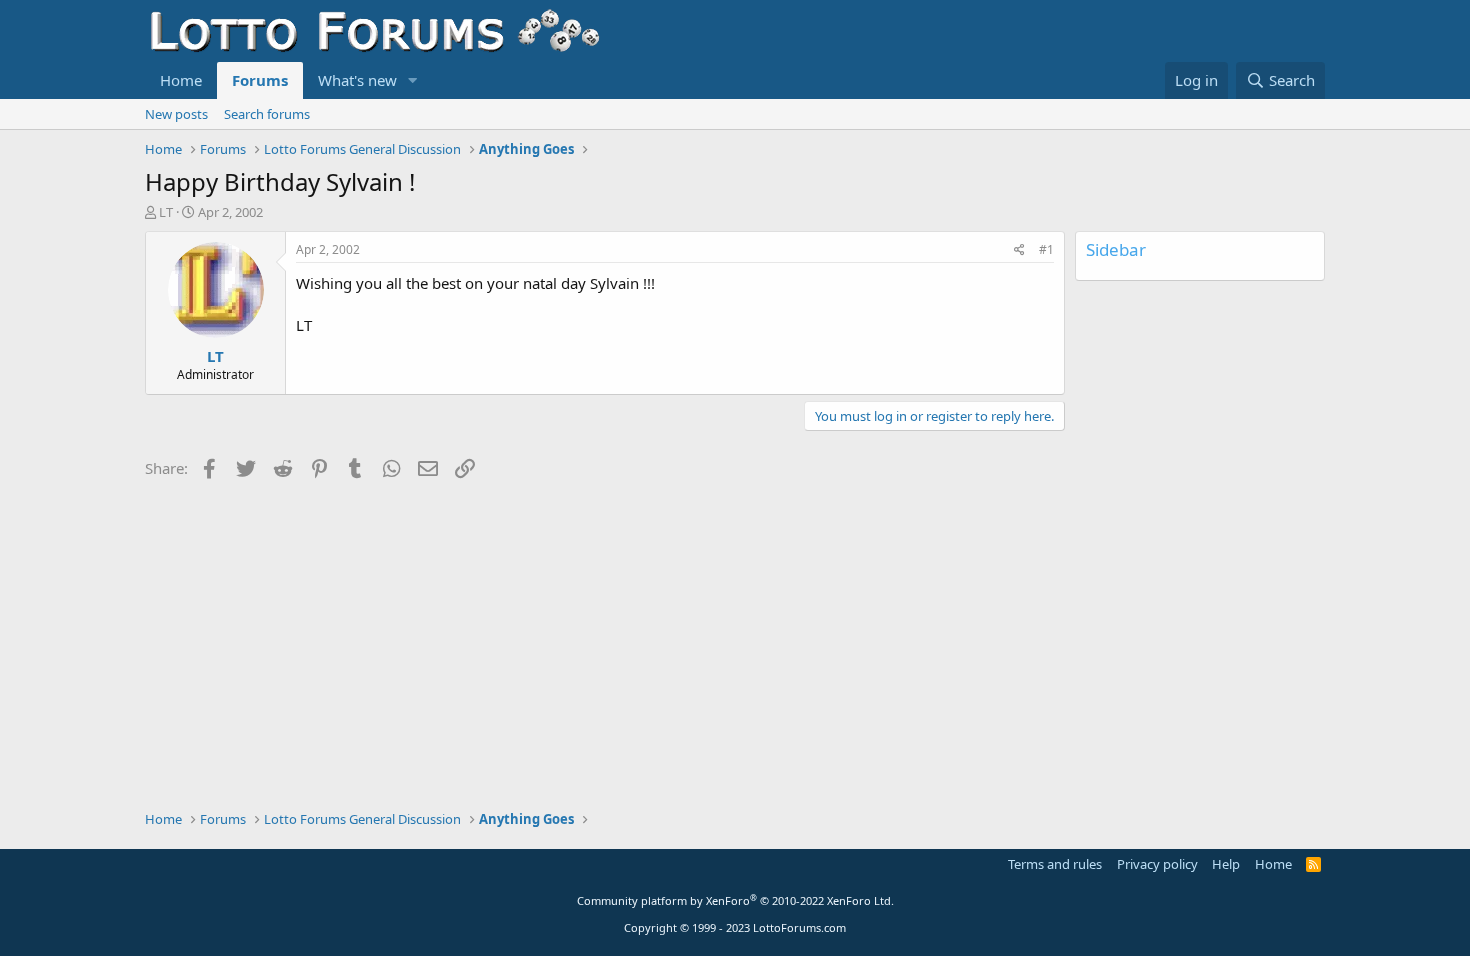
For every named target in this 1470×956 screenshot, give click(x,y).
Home (181, 80)
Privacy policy (1157, 864)
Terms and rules (1055, 864)
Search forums (267, 114)
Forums (260, 80)
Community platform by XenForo (735, 900)
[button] (413, 80)
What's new (357, 80)
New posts (176, 114)
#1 (1046, 249)
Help (1226, 864)
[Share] (1019, 250)
